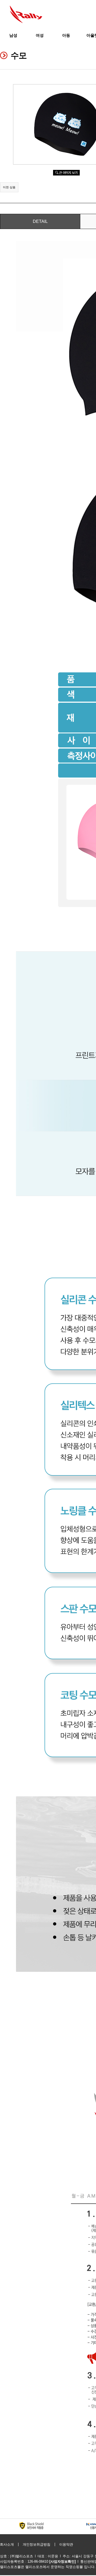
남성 (13, 35)
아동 (66, 35)
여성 (40, 35)
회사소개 (7, 2544)
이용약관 (66, 2544)
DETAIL (40, 221)
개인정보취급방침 (37, 2544)
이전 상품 (9, 187)
